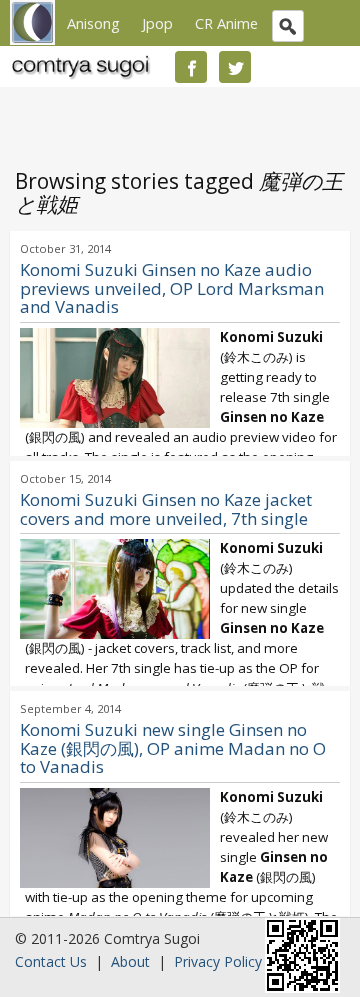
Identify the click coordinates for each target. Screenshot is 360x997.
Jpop (157, 23)
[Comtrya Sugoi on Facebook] (191, 67)
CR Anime (226, 23)
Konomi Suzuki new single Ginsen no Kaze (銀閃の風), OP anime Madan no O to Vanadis (173, 748)
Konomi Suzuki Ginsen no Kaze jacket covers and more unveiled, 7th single (166, 509)
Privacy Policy (218, 961)
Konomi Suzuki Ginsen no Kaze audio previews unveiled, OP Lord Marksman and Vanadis (172, 288)
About (130, 961)
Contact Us (51, 961)
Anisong (93, 23)
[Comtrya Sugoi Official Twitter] (235, 67)
